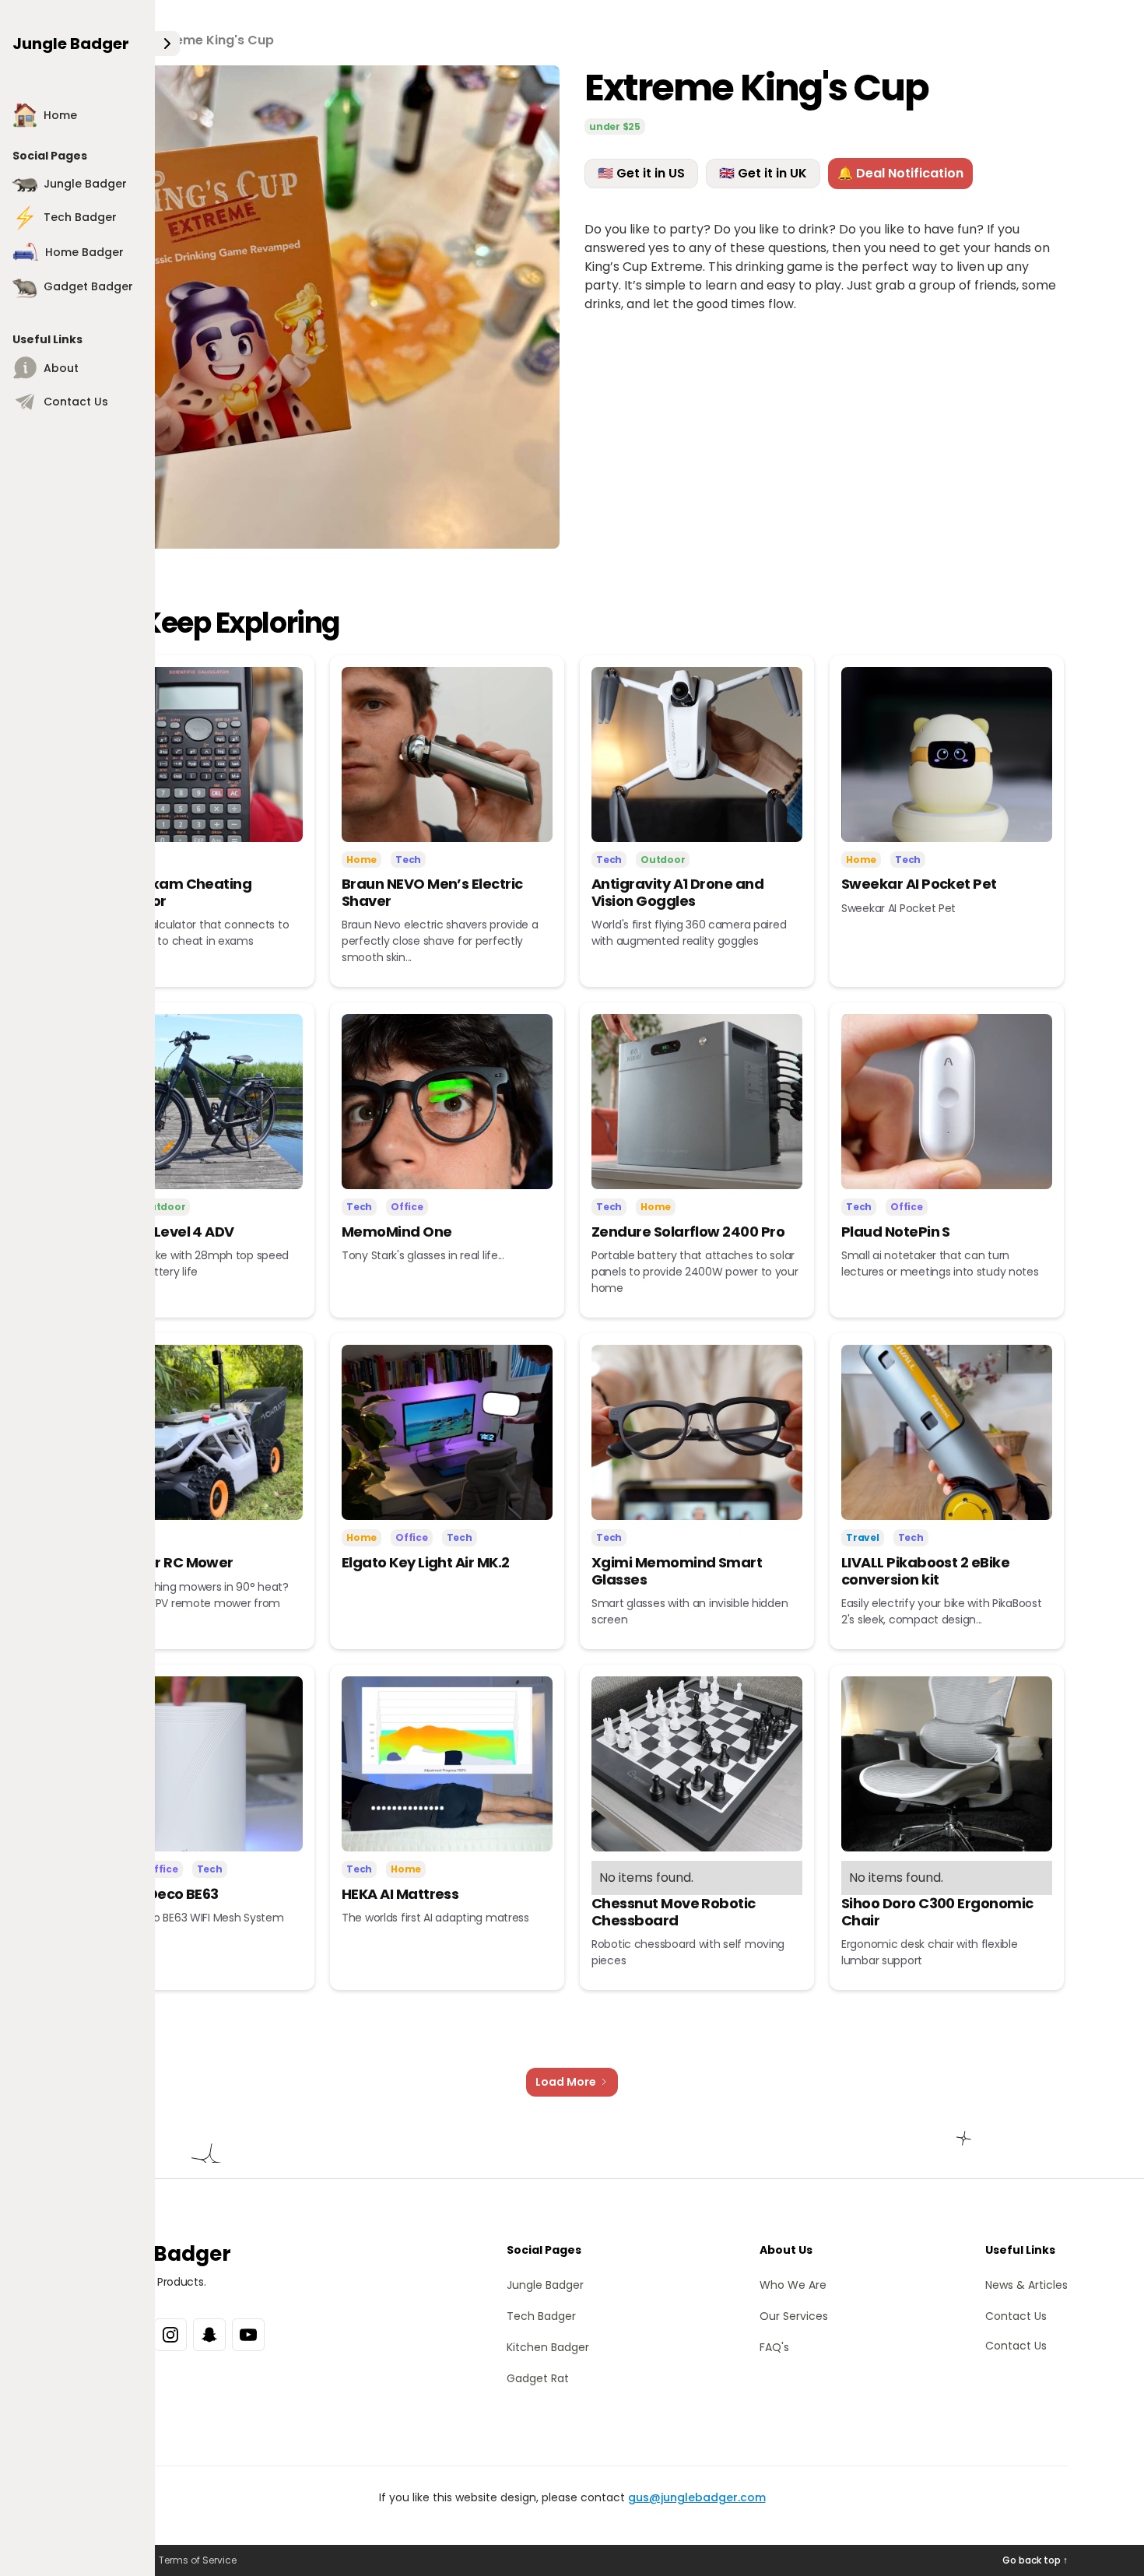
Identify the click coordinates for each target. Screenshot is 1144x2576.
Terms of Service (198, 2560)
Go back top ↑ (1035, 2560)
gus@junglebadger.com (697, 2497)
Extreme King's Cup (212, 40)
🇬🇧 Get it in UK (763, 173)
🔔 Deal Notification (900, 173)
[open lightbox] (318, 307)
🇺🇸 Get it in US (641, 173)
